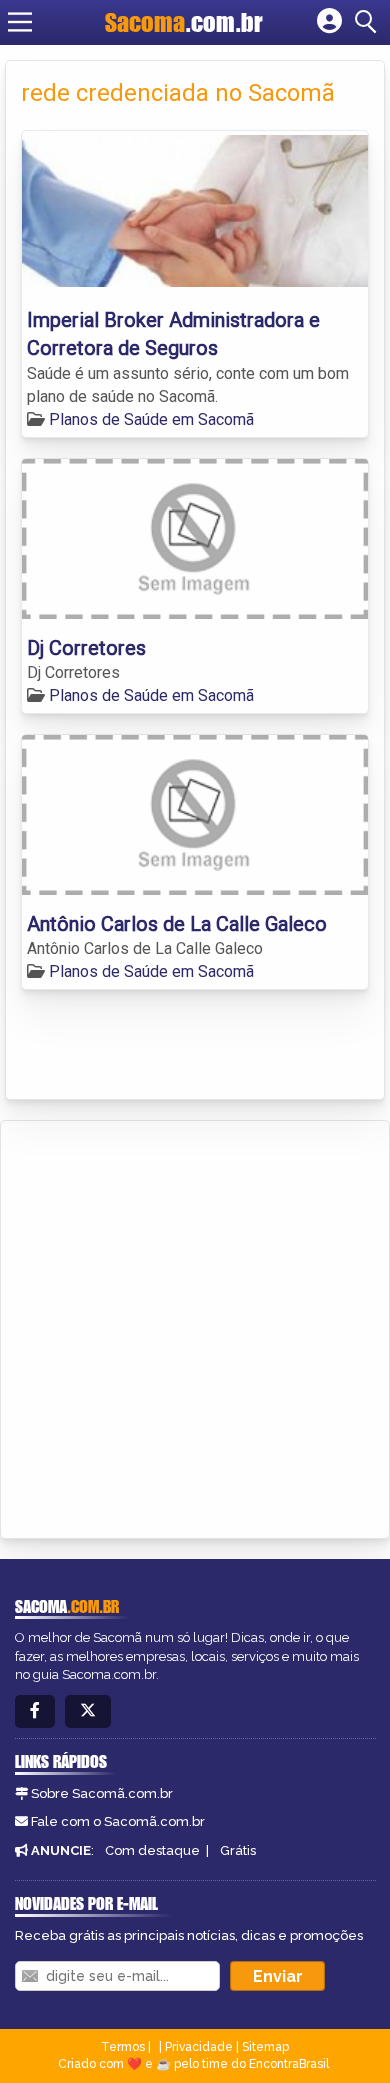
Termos (123, 2047)
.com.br (184, 22)
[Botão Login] (329, 22)
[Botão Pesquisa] (369, 22)
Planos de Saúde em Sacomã (151, 419)
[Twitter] (88, 1711)
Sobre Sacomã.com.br (102, 1793)
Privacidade (199, 2047)
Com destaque (152, 1850)
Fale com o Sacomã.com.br (118, 1821)
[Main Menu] (20, 22)
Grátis (238, 1850)
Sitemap (265, 2047)
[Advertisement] (195, 1326)
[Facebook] (35, 1711)
